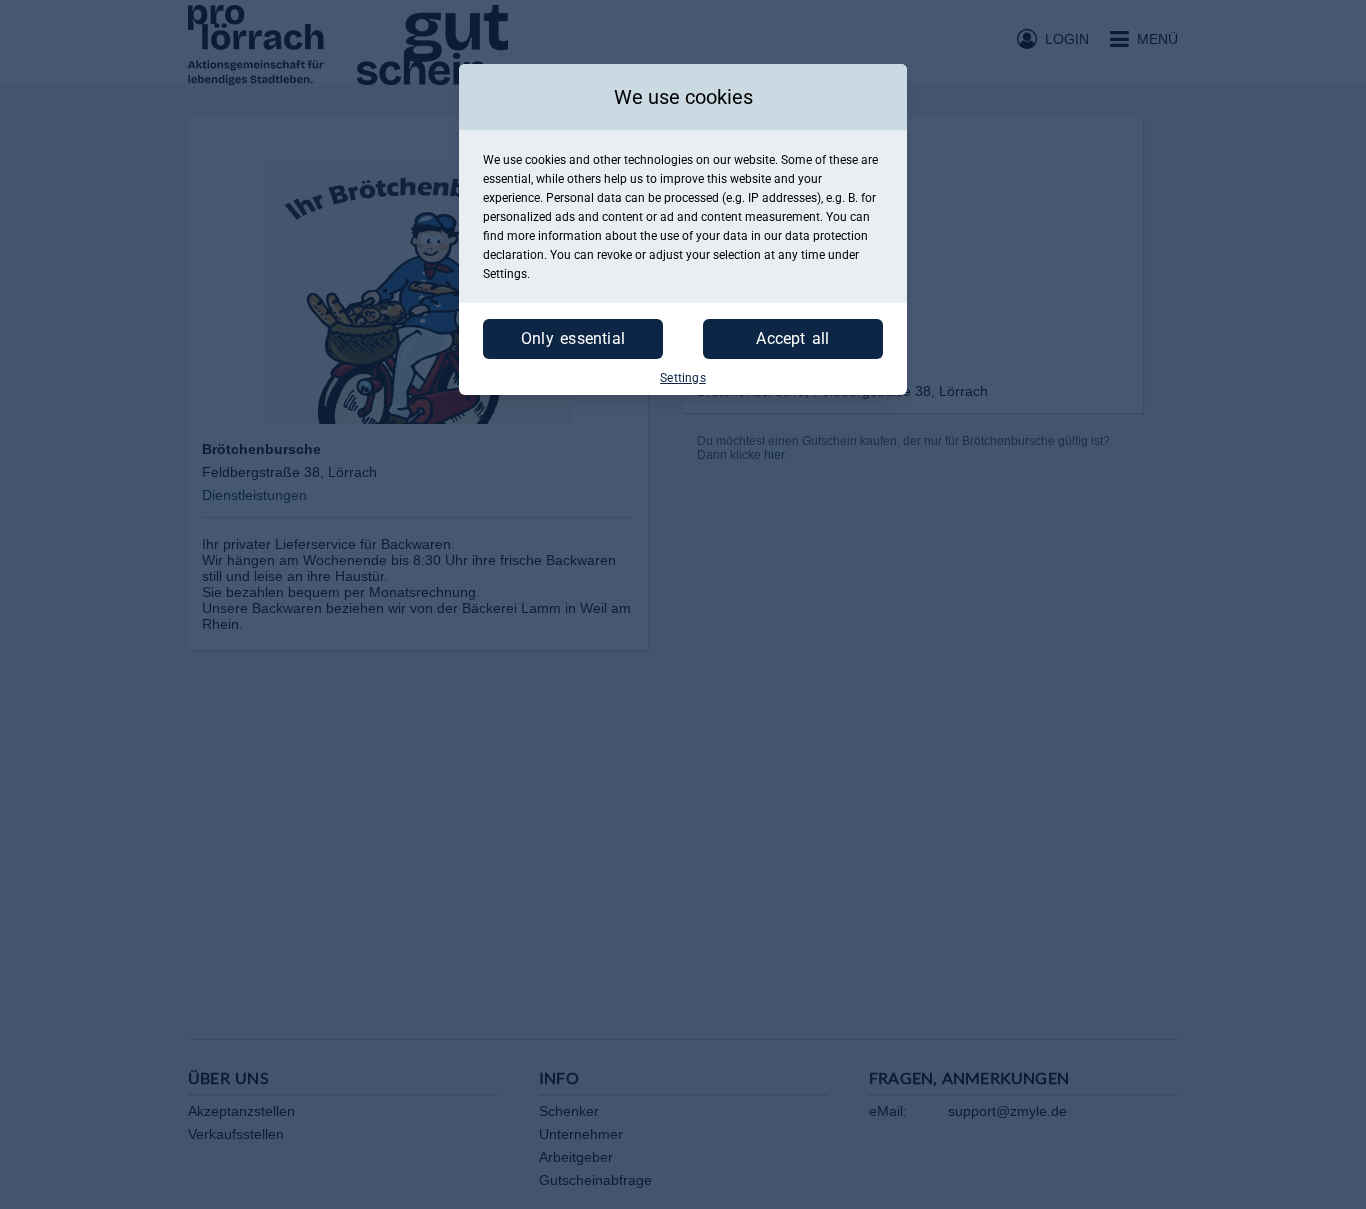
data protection (826, 236)
